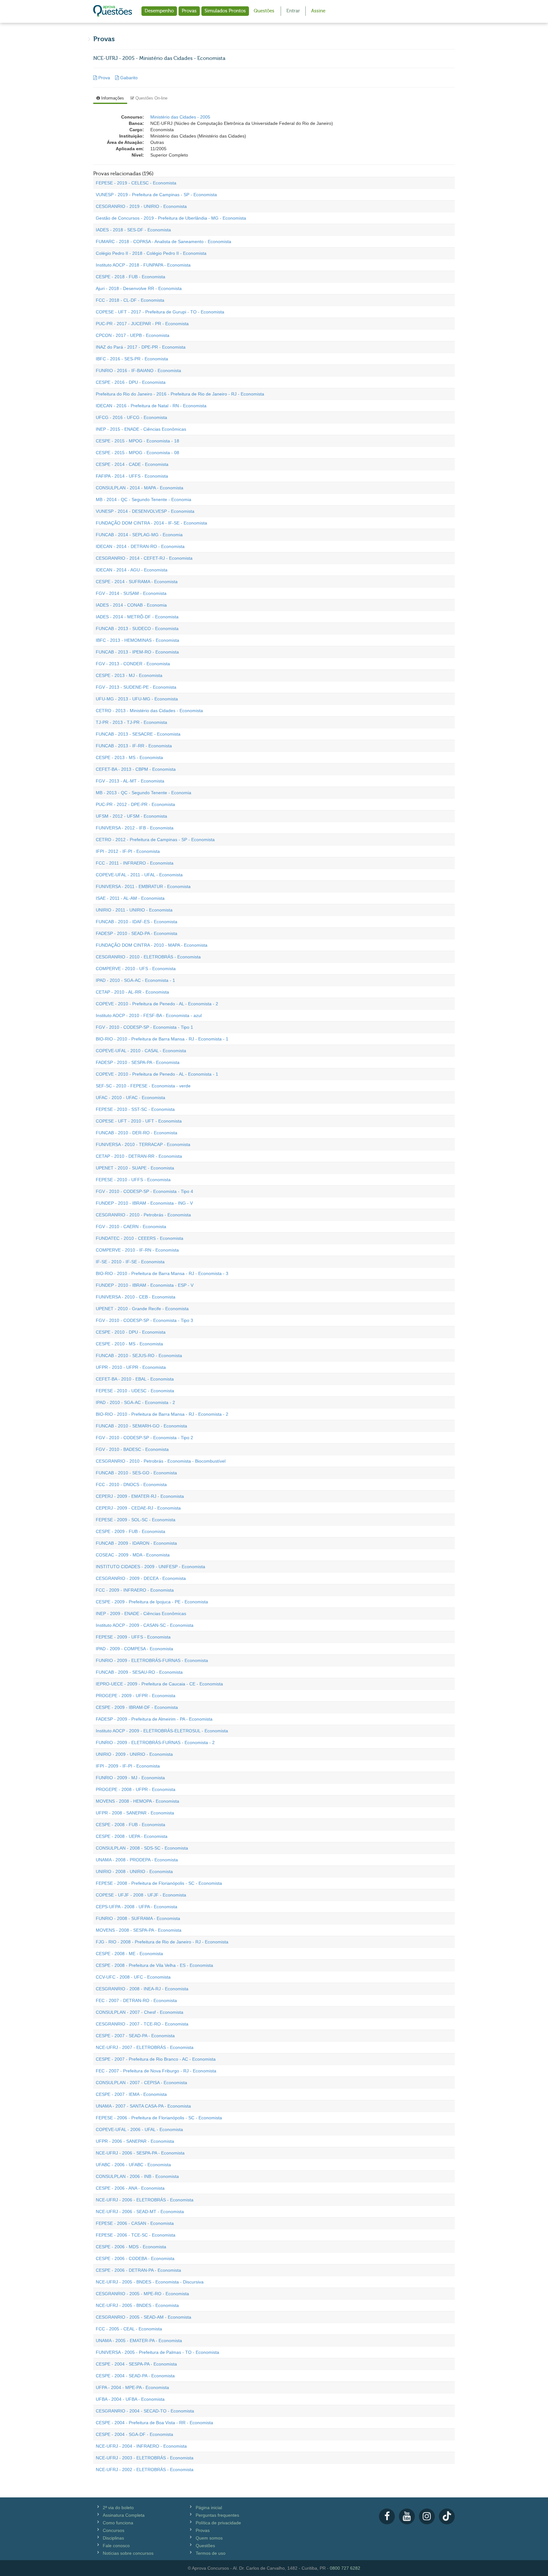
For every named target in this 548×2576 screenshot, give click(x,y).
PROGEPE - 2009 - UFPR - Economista (136, 1696)
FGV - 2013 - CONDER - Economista (133, 664)
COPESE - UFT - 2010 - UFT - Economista (139, 1121)
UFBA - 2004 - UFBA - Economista (130, 2399)
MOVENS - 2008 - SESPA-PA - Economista (139, 1930)
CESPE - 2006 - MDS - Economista (131, 2247)
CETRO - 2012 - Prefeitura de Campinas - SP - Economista (155, 840)
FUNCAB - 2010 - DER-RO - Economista (137, 1133)
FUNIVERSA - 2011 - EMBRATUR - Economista (143, 886)
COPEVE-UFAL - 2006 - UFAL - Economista (139, 2129)
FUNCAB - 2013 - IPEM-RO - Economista (137, 652)
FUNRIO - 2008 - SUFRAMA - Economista (138, 1918)
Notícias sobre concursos (128, 2553)
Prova (104, 78)
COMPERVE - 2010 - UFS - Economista (136, 969)
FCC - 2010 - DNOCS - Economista (131, 1484)
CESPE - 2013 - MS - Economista (129, 757)
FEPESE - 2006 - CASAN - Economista (135, 2223)
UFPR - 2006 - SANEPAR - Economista (135, 2141)
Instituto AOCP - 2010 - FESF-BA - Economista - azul (149, 1015)
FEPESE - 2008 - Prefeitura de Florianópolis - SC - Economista (159, 1883)
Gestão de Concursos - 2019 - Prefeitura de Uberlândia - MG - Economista (171, 218)
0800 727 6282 (345, 2568)
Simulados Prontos (225, 11)
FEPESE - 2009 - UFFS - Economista (133, 1637)
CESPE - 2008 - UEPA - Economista (132, 1836)
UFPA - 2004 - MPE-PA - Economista (132, 2387)
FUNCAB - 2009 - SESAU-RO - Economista (139, 1672)
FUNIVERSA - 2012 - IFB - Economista (135, 828)
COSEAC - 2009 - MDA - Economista (133, 1555)
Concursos (114, 2530)
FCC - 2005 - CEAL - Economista (129, 2329)
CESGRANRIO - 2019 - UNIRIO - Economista (141, 206)
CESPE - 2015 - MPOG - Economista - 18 (137, 441)
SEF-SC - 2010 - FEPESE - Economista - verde (143, 1086)
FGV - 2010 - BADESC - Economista (132, 1449)
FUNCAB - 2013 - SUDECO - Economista (137, 628)
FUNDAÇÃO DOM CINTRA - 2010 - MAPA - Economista (152, 945)
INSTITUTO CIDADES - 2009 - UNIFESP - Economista (150, 1567)
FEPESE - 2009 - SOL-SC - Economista (136, 1520)
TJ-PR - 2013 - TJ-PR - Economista (131, 722)
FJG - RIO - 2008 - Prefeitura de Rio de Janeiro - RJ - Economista (162, 1942)
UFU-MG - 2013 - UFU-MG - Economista (137, 699)
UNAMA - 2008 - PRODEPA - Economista (137, 1860)
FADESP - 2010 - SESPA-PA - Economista (138, 1062)
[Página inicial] (113, 11)
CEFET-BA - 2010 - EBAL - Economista (135, 1379)
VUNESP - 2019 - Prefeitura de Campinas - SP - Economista (156, 195)
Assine (318, 11)
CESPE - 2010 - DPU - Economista (131, 1332)
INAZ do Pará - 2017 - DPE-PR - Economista (141, 347)
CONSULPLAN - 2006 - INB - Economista (137, 2176)
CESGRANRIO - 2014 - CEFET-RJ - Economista (144, 558)
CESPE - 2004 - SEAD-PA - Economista (135, 2376)
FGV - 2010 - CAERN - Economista (131, 1227)
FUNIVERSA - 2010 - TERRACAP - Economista (143, 1144)
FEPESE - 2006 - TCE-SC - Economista (136, 2235)
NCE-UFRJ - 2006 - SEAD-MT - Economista (140, 2212)
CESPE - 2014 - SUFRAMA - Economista (137, 582)
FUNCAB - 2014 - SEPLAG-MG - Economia (139, 535)
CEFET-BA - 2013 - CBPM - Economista (136, 769)
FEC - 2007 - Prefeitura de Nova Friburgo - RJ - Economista (156, 2071)
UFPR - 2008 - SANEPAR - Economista (135, 1813)
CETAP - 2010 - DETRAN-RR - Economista (139, 1156)
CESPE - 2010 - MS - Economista (129, 1344)
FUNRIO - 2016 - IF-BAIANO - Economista (138, 370)
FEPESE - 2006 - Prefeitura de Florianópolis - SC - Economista (159, 2118)
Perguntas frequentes (217, 2515)
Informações (112, 98)
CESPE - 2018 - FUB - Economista (130, 277)
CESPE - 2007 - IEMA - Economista (131, 2094)
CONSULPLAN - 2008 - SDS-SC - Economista (142, 1848)
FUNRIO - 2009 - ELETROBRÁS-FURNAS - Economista (152, 1660)
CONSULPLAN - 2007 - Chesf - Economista (140, 2012)
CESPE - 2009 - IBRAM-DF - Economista (137, 1707)
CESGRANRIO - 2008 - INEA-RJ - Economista (142, 1989)
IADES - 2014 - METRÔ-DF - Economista (137, 617)
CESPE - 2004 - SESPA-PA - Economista (136, 2364)
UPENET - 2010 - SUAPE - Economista (135, 1168)
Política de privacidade (218, 2523)
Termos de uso (211, 2553)
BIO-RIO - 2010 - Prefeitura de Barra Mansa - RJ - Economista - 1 (162, 1039)
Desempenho (159, 11)
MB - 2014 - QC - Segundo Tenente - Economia (144, 499)
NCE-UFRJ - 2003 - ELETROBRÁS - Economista (145, 2458)
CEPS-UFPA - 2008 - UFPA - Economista (137, 1907)
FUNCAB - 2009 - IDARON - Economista (136, 1543)
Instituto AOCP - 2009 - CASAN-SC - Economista (145, 1625)
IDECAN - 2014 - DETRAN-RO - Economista (140, 546)
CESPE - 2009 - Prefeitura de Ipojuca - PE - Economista (152, 1602)
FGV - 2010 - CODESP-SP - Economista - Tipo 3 (144, 1320)
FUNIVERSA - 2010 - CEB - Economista (136, 1297)
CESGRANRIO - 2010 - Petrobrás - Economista (143, 1215)
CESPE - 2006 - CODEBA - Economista (135, 2258)
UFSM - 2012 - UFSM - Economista (131, 816)
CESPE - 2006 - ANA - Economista (130, 2188)
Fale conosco (116, 2546)
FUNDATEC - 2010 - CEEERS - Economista (140, 1238)
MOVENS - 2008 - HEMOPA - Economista (137, 1801)
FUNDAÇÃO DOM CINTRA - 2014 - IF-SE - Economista (151, 523)
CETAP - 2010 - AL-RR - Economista (132, 992)
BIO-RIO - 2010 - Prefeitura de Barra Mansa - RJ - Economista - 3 (162, 1273)
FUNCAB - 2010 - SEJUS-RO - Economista (139, 1356)
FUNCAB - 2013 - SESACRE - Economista (138, 734)
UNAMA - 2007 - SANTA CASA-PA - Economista (143, 2106)
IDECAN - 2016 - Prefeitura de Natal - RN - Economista (151, 406)
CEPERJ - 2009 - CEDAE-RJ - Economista (138, 1508)
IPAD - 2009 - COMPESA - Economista (134, 1649)
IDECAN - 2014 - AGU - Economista (132, 570)
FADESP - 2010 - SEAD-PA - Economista (137, 933)
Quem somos (209, 2538)
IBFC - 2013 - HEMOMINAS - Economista (137, 640)
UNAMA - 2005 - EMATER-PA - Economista (139, 2341)
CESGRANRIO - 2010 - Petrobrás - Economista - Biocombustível (161, 1461)
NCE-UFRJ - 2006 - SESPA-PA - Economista (140, 2153)
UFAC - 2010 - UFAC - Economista (130, 1098)
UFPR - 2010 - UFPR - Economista (131, 1367)
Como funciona (118, 2523)
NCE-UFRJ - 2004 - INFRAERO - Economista (141, 2446)
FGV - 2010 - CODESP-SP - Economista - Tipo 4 (144, 1191)
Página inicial (209, 2508)
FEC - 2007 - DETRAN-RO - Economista (136, 2000)
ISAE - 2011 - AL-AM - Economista (130, 898)
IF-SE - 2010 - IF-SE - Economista (130, 1262)
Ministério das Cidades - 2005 (180, 117)
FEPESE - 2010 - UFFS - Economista (133, 1180)
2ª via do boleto (118, 2508)
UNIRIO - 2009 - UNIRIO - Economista (134, 1754)
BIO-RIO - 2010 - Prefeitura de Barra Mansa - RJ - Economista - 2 (162, 1414)
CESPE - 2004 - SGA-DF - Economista (134, 2434)
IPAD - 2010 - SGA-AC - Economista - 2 (135, 1402)
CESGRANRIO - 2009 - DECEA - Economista (141, 1578)
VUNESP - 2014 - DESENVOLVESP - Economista (145, 511)
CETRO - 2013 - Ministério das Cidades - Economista (149, 711)
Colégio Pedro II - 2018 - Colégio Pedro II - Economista (151, 253)
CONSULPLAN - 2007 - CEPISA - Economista (141, 2083)
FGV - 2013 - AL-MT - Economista (130, 781)
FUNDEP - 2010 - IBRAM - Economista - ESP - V (145, 1285)
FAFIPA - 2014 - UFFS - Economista (132, 476)
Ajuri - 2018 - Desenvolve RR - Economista (139, 288)
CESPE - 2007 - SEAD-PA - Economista (135, 2036)
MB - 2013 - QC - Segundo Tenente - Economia (144, 793)
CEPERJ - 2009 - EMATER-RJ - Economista (140, 1496)
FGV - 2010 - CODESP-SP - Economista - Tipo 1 (144, 1027)
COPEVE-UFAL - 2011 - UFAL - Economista (139, 875)
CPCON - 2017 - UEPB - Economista (133, 335)
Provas (189, 11)
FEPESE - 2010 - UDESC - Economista (135, 1391)
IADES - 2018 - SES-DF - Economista (133, 230)
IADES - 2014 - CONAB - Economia (131, 605)
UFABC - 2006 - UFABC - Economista (133, 2165)
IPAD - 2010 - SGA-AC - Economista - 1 (135, 980)
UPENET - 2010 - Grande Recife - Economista (142, 1309)
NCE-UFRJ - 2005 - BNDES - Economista (137, 2305)
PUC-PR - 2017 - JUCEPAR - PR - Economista (142, 324)
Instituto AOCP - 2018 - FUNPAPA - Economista (143, 265)
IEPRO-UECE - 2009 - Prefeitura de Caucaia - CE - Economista (159, 1684)
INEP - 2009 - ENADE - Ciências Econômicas (141, 1613)
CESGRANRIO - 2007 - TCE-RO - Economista (142, 2024)
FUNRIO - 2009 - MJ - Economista (130, 1778)
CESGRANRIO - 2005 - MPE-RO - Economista (142, 2294)
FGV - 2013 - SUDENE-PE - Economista (136, 687)
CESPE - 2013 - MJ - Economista (129, 675)
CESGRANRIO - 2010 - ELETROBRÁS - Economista (148, 957)
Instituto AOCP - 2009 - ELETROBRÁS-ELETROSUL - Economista (162, 1731)
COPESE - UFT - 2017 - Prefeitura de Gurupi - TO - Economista (160, 312)
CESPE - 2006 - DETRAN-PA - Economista (138, 2270)
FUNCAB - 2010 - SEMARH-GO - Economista (141, 1426)
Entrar (293, 11)
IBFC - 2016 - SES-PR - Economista (132, 359)
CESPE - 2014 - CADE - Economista (132, 464)
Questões (264, 11)
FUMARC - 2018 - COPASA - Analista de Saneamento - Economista (163, 241)
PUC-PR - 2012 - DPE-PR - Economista (135, 804)
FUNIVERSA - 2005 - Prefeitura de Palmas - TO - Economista (157, 2352)
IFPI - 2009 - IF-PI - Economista (128, 1766)
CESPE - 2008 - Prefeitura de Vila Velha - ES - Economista (154, 1965)
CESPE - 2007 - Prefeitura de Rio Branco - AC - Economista (156, 2059)
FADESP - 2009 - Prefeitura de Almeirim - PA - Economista (154, 1719)
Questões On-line (151, 98)
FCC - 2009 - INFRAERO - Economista (135, 1590)
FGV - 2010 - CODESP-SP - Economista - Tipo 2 (144, 1438)
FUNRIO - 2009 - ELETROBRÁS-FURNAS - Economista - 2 (155, 1742)
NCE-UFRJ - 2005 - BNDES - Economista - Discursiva (150, 2282)
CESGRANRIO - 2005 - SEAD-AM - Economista (144, 2317)
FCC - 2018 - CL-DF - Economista (130, 300)
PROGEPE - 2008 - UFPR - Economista (136, 1789)
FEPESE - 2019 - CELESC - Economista (136, 183)
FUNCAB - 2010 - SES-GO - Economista (136, 1473)
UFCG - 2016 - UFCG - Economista (131, 417)
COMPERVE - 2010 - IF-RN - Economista (137, 1250)
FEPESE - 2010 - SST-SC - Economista (135, 1109)
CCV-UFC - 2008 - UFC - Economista (133, 1977)
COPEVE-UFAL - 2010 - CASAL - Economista (141, 1051)
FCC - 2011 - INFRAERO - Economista (135, 863)
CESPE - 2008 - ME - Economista (129, 1954)
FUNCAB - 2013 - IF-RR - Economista (134, 746)
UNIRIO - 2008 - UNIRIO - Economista (134, 1871)
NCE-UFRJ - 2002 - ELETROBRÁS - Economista (145, 2470)
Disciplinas (113, 2538)
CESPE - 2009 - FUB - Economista (130, 1531)
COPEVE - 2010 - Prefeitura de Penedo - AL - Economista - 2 (157, 1004)
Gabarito (128, 78)
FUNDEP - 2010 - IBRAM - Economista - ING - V (144, 1203)
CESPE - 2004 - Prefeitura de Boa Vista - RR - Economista (154, 2423)
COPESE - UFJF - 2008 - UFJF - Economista (141, 1895)
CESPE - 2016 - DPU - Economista (131, 382)
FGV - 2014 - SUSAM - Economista (131, 593)
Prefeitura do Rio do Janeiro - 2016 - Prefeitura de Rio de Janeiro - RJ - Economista (180, 394)
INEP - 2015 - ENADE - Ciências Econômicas (141, 429)
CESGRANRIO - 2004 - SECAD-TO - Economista (145, 2411)
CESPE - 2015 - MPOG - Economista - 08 (137, 453)
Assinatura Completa (124, 2515)
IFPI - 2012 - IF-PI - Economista (128, 851)
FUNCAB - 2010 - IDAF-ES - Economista (137, 922)
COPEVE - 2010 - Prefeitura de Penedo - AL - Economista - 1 (157, 1074)
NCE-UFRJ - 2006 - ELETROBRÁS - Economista (145, 2200)
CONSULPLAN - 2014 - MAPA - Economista (140, 488)
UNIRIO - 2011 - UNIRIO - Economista (134, 910)
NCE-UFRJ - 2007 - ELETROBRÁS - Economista (145, 2047)
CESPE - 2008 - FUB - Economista (130, 1825)
